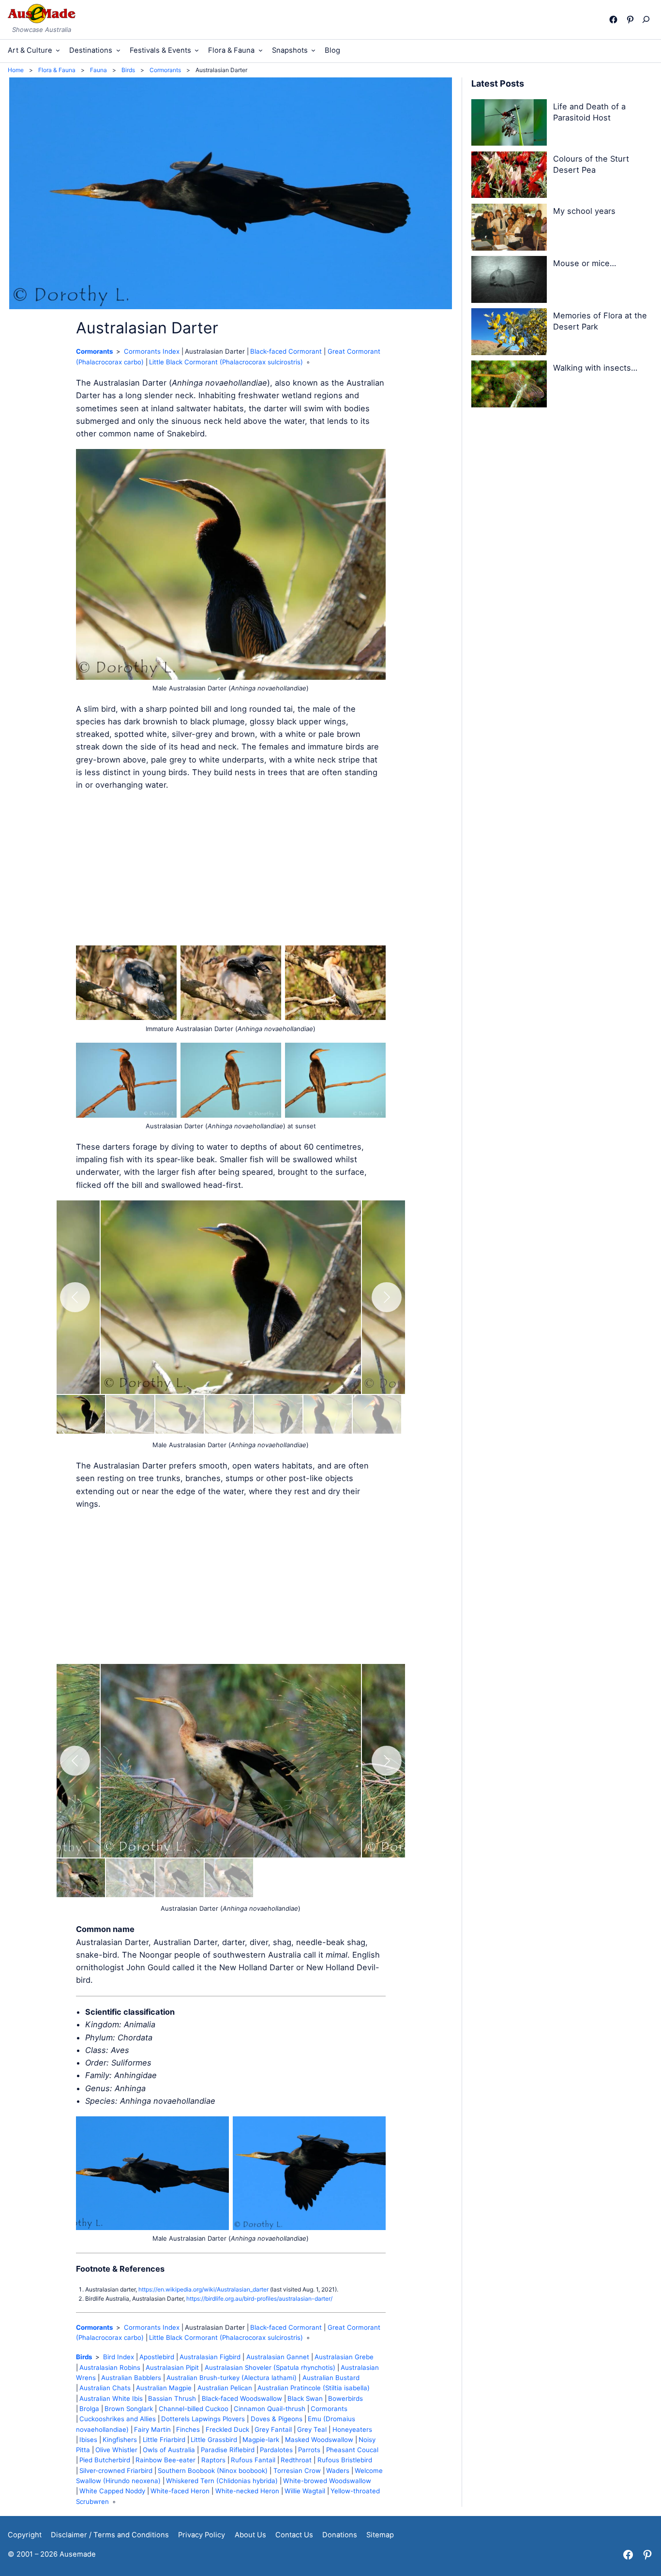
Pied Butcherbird (105, 2460)
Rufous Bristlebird (345, 2460)
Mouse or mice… (585, 263)
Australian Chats (105, 2388)
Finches (188, 2429)
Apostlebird (157, 2357)
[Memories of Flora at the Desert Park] (509, 333)
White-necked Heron (247, 2491)
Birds (84, 2357)
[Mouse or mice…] (509, 281)
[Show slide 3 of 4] (180, 1878)
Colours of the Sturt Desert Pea (591, 164)
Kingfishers (120, 2440)
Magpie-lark (261, 2440)
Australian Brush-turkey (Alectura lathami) (232, 2378)
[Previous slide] (75, 1297)
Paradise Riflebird (228, 2450)
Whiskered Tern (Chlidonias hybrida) (222, 2481)
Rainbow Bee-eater (165, 2460)
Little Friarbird (164, 2440)
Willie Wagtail (305, 2491)
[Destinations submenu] (118, 50)
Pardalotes (276, 2450)
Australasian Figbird (210, 2357)
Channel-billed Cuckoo (194, 2409)
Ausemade (78, 2554)
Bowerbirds (346, 2398)
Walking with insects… (595, 368)
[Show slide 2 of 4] (130, 1878)
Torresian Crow (297, 2471)
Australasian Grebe (344, 2357)
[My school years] (509, 229)
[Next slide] (387, 1297)
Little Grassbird (214, 2440)
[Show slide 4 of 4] (229, 1878)
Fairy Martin (152, 2429)
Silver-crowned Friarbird (116, 2471)
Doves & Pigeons (277, 2419)
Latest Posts (498, 83)
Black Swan (305, 2398)
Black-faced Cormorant (286, 351)
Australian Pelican (225, 2388)
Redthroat (296, 2460)
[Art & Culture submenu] (58, 50)
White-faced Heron (180, 2491)
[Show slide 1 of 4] (81, 1878)
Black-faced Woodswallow (242, 2398)
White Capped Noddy (112, 2491)
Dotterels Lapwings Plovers (203, 2419)
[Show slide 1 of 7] (81, 1414)
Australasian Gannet (278, 2357)
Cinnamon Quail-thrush (270, 2409)
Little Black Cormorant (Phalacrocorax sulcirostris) (226, 362)
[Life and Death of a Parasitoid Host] (509, 124)
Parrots (309, 2450)
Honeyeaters (352, 2429)
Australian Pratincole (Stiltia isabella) (314, 2388)
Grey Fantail (273, 2429)
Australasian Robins (110, 2367)
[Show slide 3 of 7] (180, 1414)
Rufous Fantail (253, 2460)
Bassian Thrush (172, 2398)
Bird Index (119, 2357)
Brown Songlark (129, 2409)
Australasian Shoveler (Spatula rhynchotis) (270, 2367)
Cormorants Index (152, 351)
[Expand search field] (648, 19)
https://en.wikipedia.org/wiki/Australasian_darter (203, 2289)
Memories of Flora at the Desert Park (600, 321)
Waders (338, 2471)
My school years (584, 211)
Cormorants (94, 351)
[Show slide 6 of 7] (328, 1414)
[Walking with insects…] (509, 386)
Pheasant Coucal (352, 2450)
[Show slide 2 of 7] (130, 1414)
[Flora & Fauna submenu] (261, 50)
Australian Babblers (131, 2378)
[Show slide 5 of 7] (278, 1414)
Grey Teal (312, 2429)
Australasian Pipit (172, 2367)
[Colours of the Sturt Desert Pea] (509, 177)
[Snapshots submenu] (313, 50)
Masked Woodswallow (319, 2440)
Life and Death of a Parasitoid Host (589, 112)
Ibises (88, 2440)
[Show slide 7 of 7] (377, 1414)
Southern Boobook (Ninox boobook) (213, 2471)
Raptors (213, 2460)
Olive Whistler (116, 2450)
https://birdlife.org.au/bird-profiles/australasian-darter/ (259, 2299)
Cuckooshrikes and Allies (118, 2419)
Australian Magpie (164, 2388)
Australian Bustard (331, 2378)
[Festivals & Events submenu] (197, 50)
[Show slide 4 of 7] (229, 1414)
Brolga (89, 2409)
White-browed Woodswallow (327, 2481)
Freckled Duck (227, 2429)
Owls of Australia (169, 2450)
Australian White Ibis (111, 2398)
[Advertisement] (231, 869)
